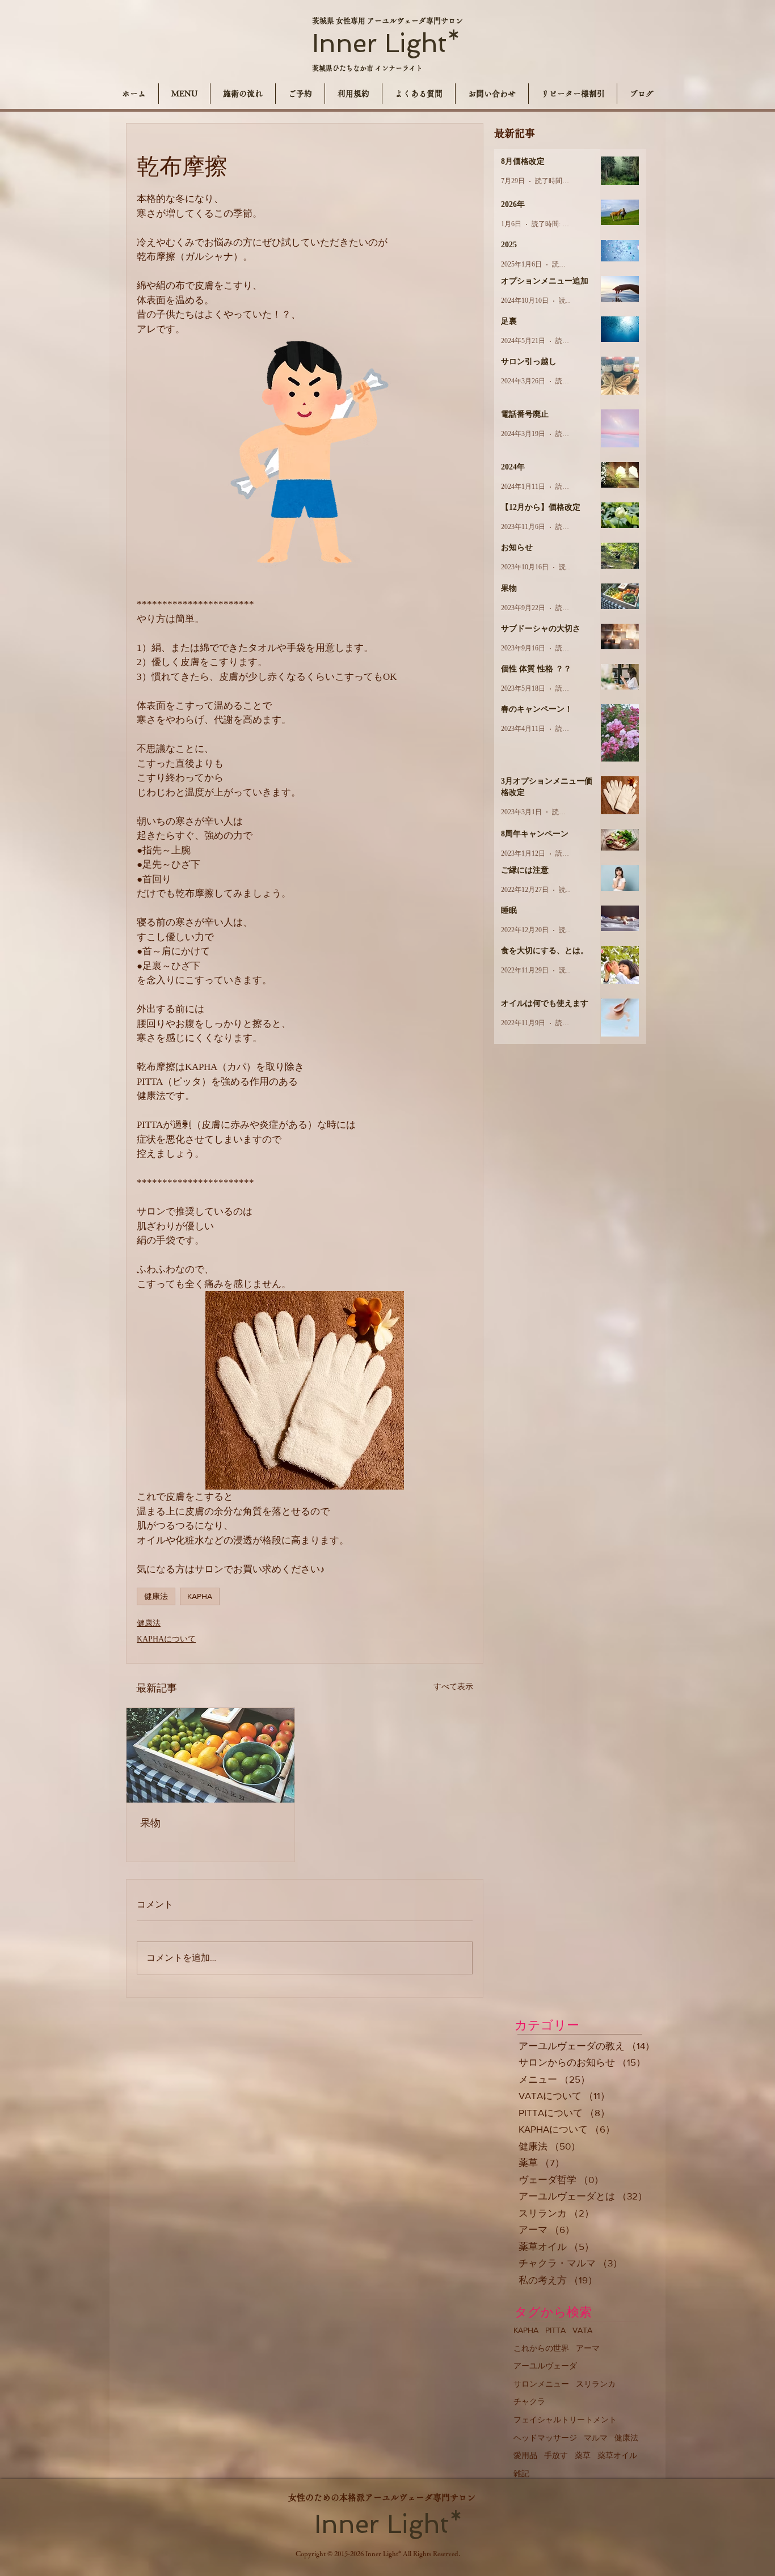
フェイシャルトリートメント (565, 2420)
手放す (556, 2455)
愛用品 (525, 2455)
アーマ (588, 2348)
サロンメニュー (541, 2384)
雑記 (521, 2473)
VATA (582, 2330)
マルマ (596, 2438)
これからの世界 (541, 2348)
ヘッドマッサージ (545, 2438)
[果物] (210, 1755)
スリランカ (596, 2384)
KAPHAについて (166, 1639)
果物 (150, 1823)
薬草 (583, 2455)
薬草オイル (617, 2455)
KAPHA (200, 1596)
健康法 (156, 1596)
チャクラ (529, 2401)
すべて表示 (453, 1687)
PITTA (555, 2330)
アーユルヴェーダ (545, 2366)
